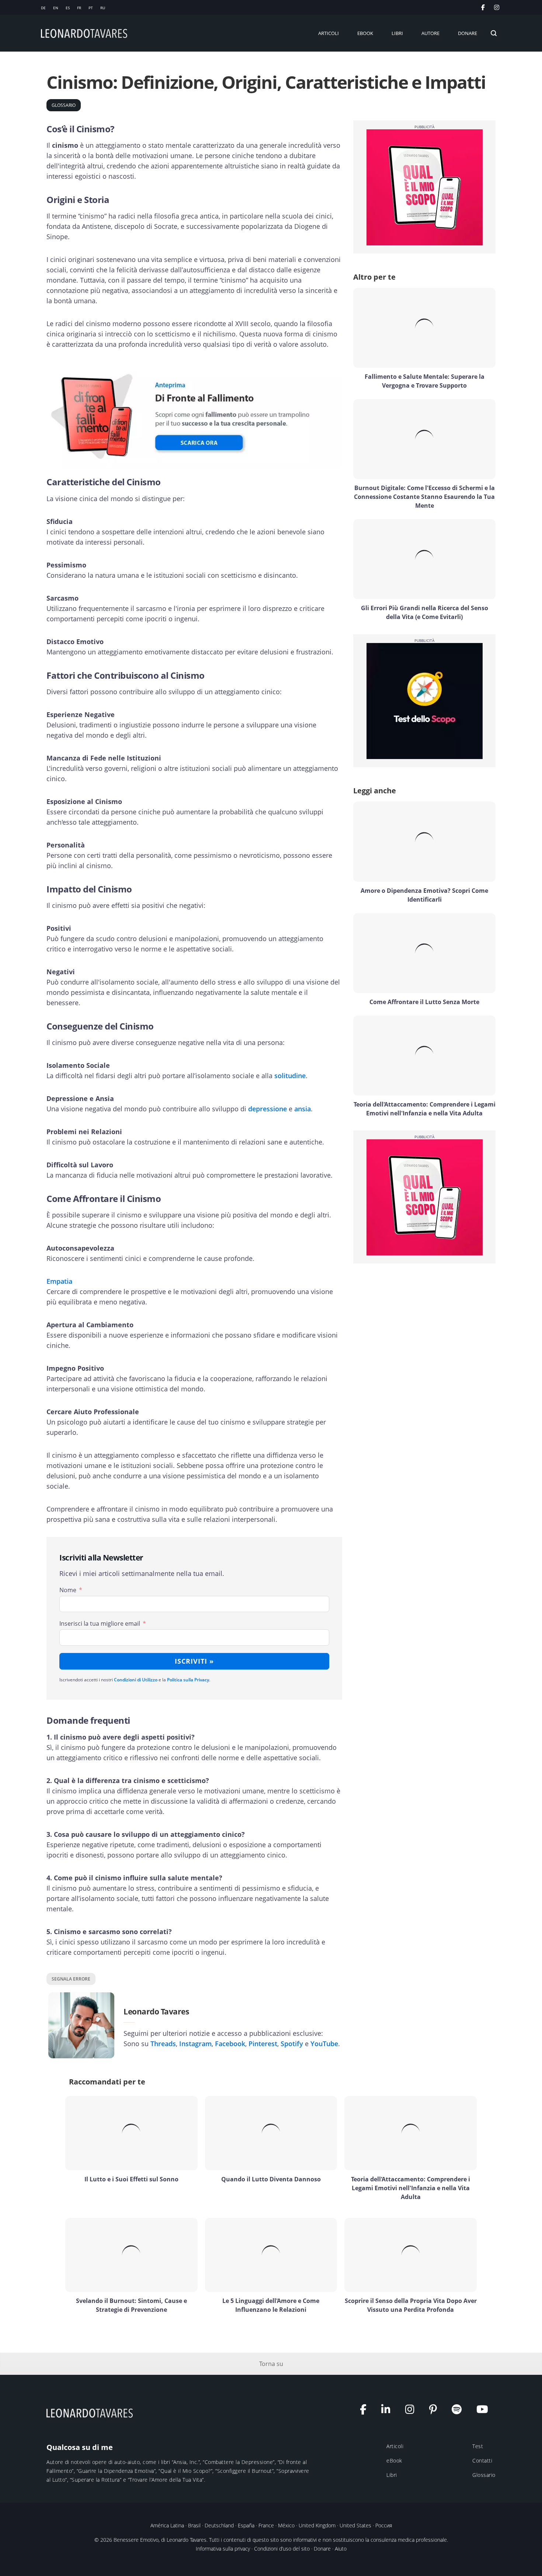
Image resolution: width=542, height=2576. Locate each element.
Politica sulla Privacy (188, 1680)
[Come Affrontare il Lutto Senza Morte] (424, 953)
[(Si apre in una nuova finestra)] (498, 7)
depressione (267, 1109)
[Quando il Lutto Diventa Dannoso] (271, 2133)
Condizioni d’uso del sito (282, 2549)
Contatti (482, 2460)
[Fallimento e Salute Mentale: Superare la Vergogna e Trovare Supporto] (424, 328)
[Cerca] (494, 33)
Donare (322, 2549)
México (286, 2525)
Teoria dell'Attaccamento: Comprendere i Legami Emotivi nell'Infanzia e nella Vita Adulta (411, 2188)
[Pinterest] (437, 2411)
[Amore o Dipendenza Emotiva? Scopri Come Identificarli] (424, 841)
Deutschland (219, 2525)
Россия (384, 2525)
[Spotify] (460, 2411)
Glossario (484, 2475)
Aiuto (341, 2549)
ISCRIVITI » (194, 1661)
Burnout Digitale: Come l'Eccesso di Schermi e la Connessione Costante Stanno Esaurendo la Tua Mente (424, 497)
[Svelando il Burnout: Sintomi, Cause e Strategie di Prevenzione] (131, 2255)
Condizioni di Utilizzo (136, 1680)
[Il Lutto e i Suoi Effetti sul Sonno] (131, 2133)
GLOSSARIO (64, 105)
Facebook (230, 2044)
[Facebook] (367, 2411)
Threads (163, 2044)
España (246, 2525)
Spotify (292, 2044)
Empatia (59, 1281)
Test (478, 2446)
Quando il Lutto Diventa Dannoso (271, 2179)
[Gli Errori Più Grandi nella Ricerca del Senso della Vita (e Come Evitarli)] (424, 559)
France (266, 2525)
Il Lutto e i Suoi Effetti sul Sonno (131, 2179)
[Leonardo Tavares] (91, 2413)
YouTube (324, 2044)
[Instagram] (414, 2411)
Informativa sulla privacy (223, 2549)
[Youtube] (486, 2411)
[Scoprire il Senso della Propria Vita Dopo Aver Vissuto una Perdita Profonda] (411, 2255)
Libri (392, 2475)
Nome (68, 1590)
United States (355, 2525)
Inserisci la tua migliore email (100, 1623)
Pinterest (263, 2044)
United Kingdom (317, 2525)
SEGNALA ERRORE (71, 1979)
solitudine (290, 1076)
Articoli (395, 2446)
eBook (394, 2460)
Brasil (194, 2525)
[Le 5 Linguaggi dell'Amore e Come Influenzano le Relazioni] (271, 2255)
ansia (303, 1109)
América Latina (167, 2525)
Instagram (195, 2044)
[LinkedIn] (390, 2411)
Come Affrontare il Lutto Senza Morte (424, 1002)
